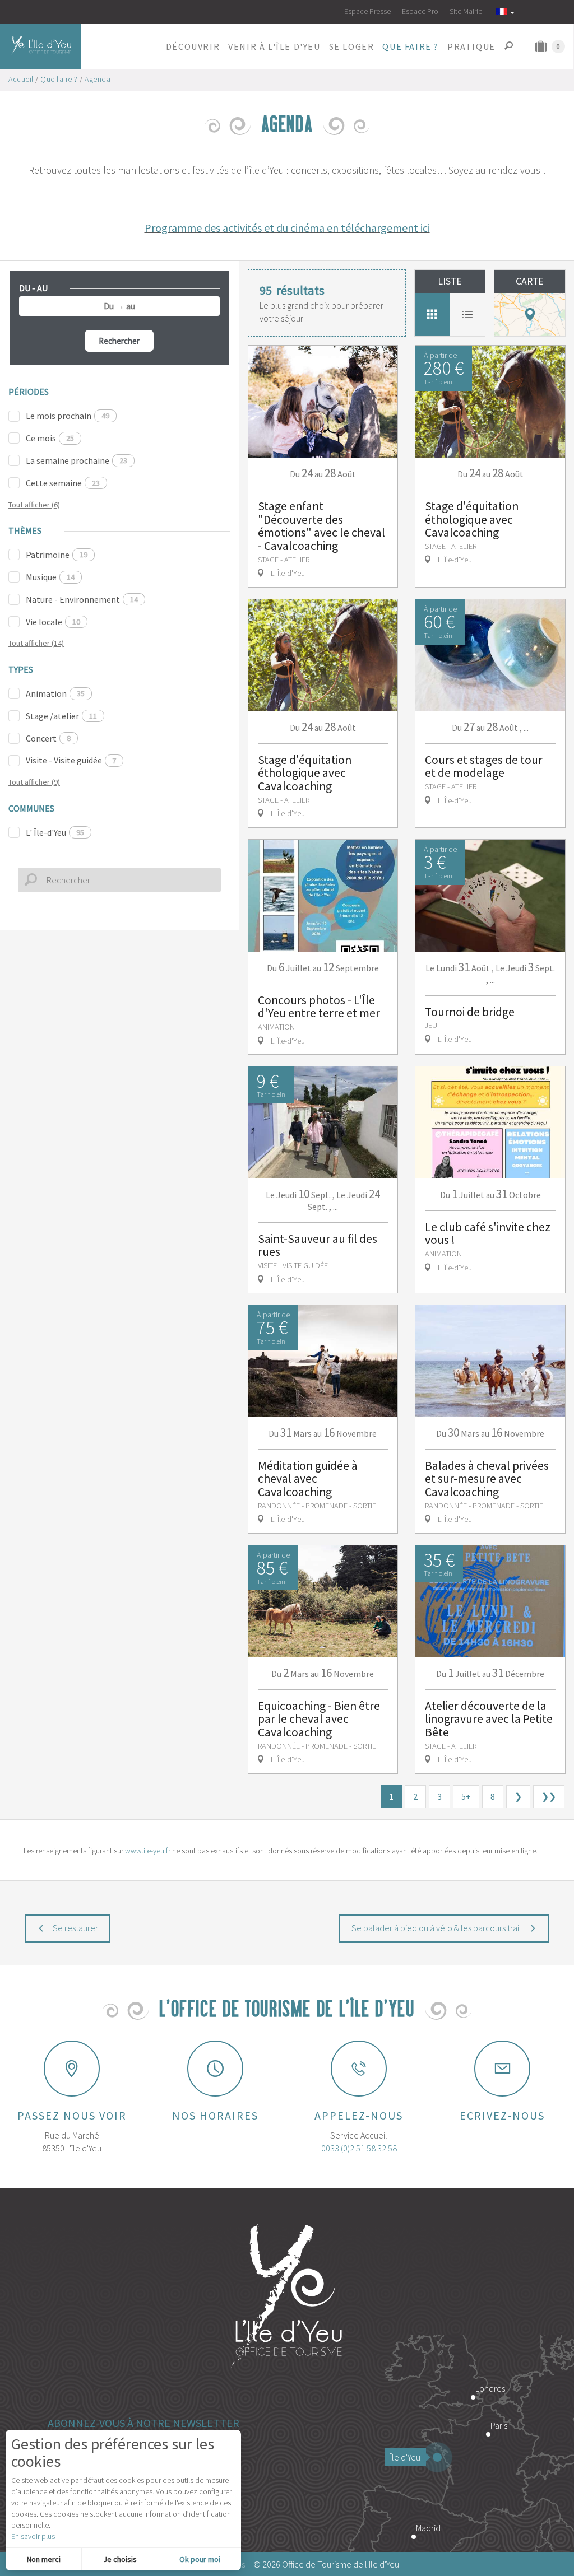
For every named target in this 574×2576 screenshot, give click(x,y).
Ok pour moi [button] (200, 2559)
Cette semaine (63, 483)
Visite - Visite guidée (71, 760)
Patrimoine (57, 555)
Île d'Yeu (405, 2457)
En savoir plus (33, 2536)
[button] (193, 46)
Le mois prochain (68, 416)
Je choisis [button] (120, 2559)
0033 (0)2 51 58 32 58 (359, 2148)
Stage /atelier (61, 716)
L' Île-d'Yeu (55, 832)
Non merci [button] (44, 2559)
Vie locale (53, 622)
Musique (50, 577)
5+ (466, 1796)
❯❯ (549, 1796)
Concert (48, 738)
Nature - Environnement (82, 599)
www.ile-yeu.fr (148, 1851)
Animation (55, 693)
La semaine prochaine (77, 460)
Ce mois (50, 438)
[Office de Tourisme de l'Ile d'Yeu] (287, 2297)
